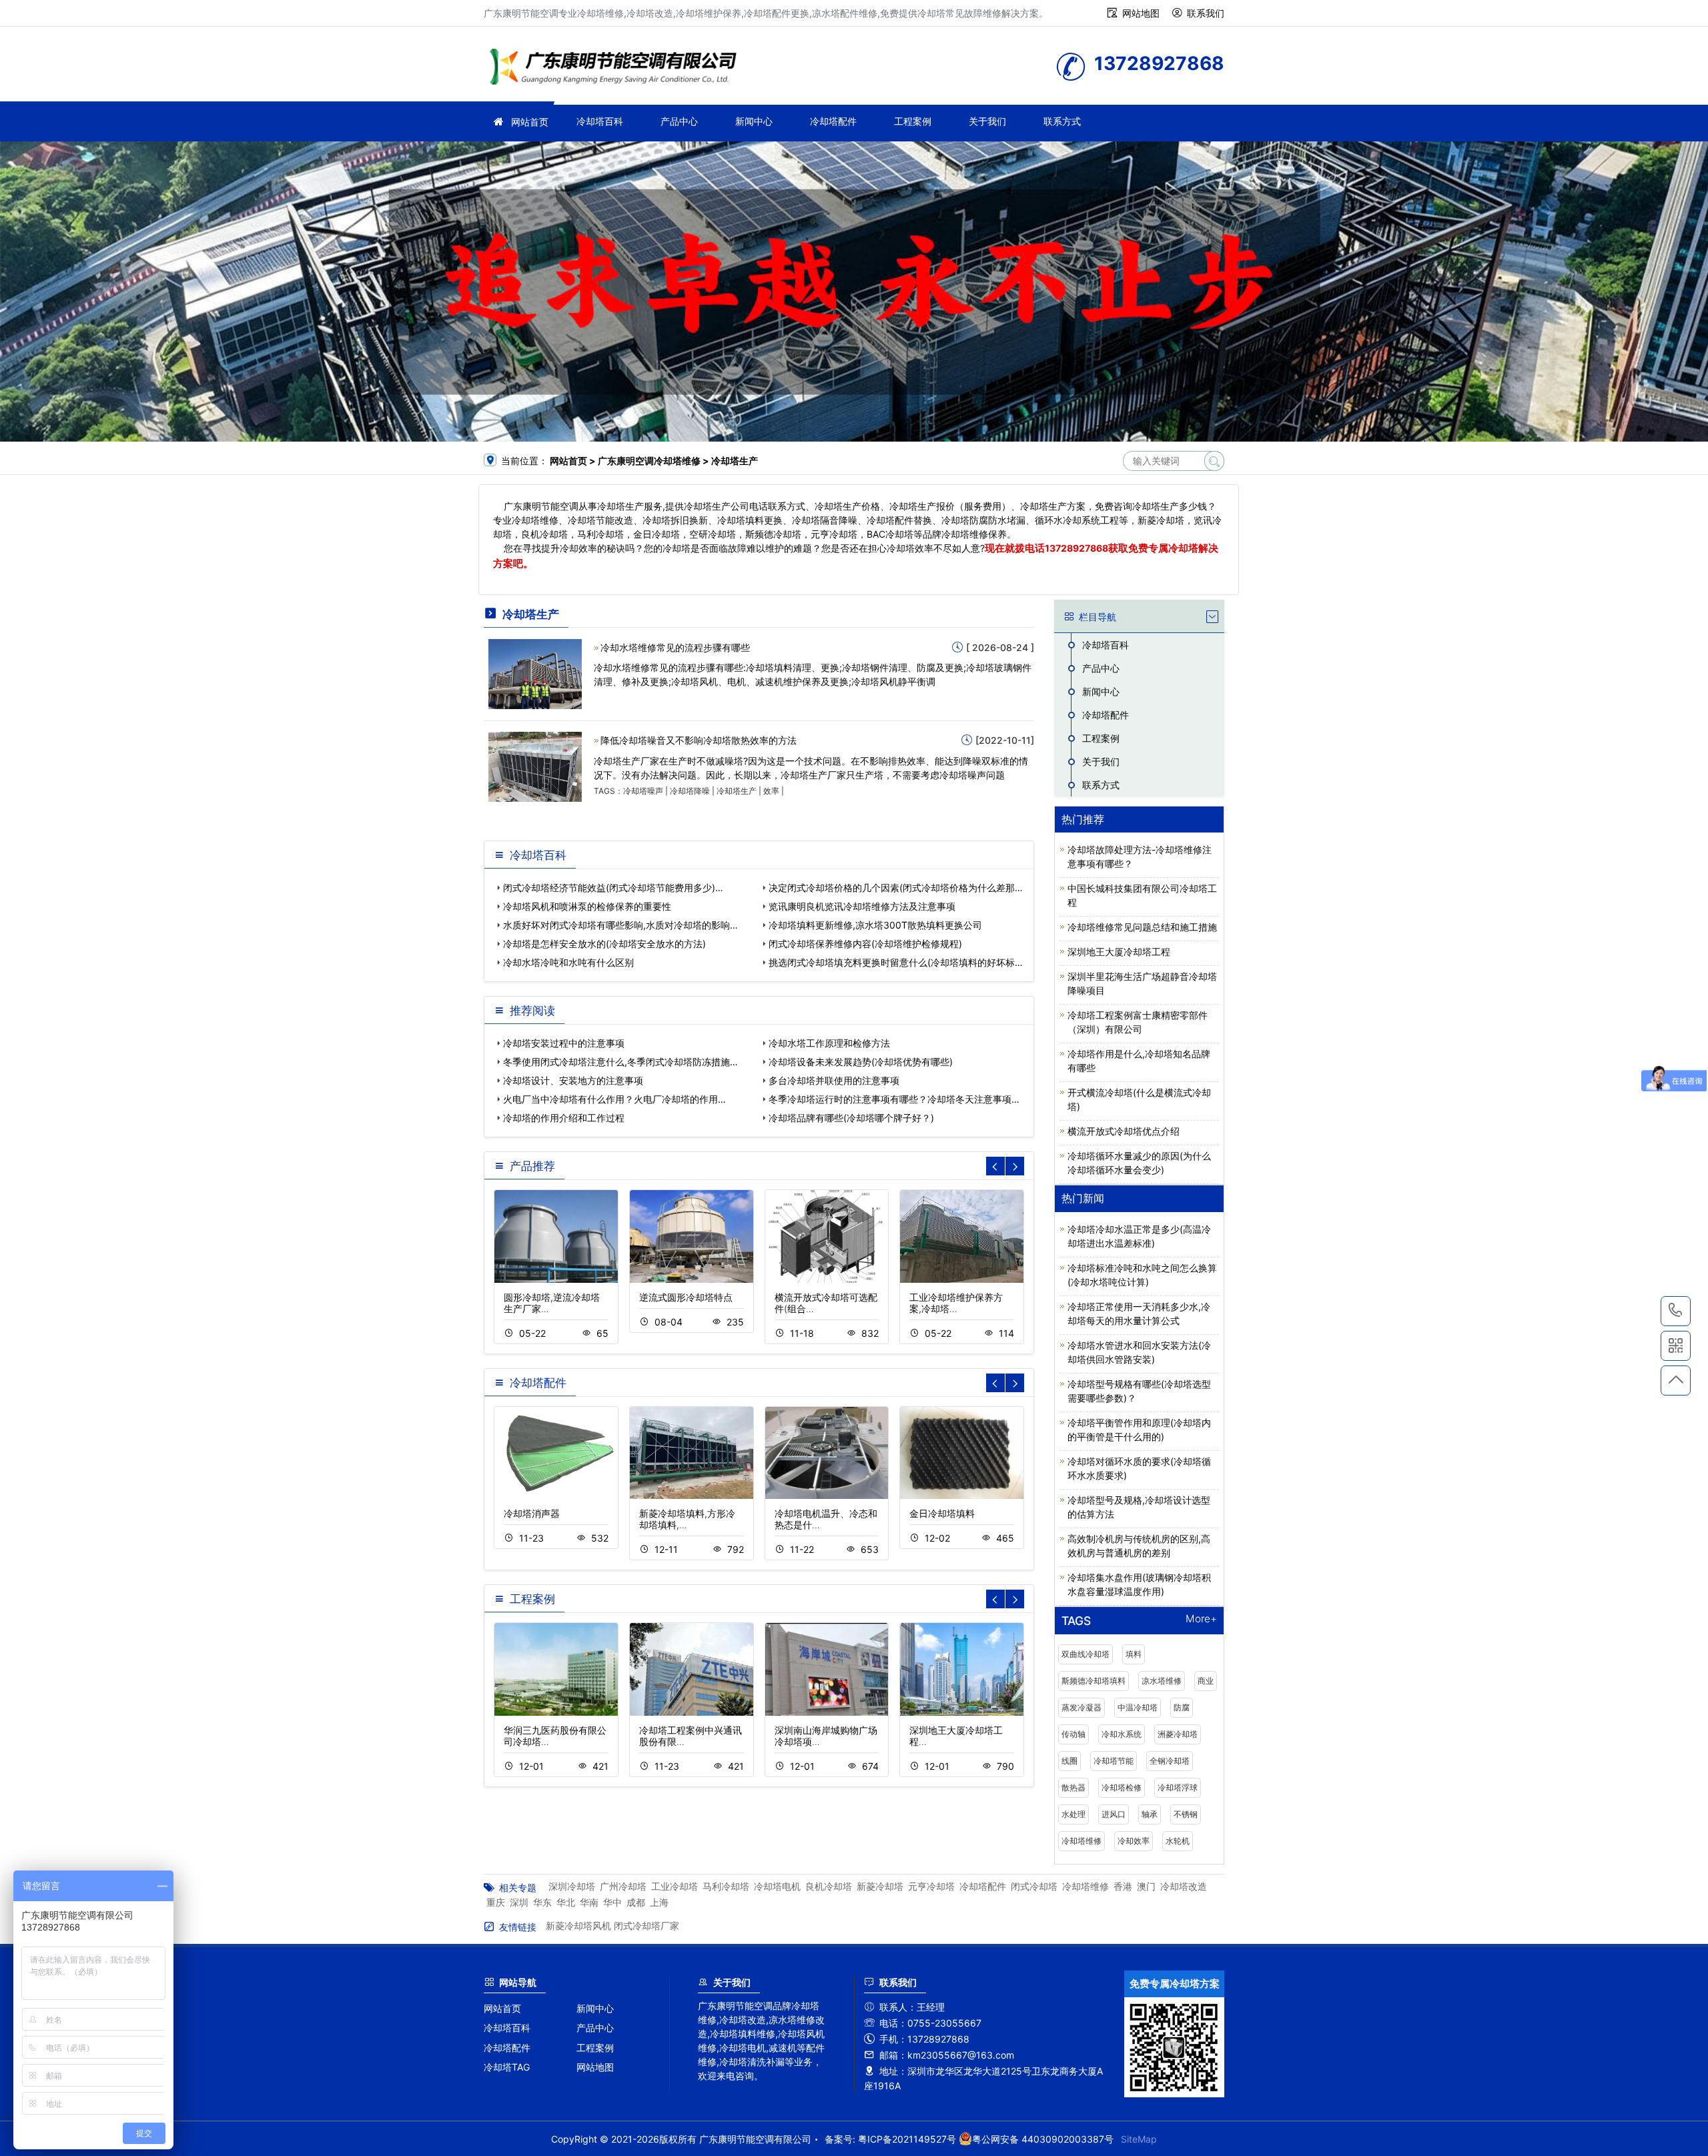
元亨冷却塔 (931, 1886)
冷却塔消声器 (532, 1513)
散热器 (1074, 1787)
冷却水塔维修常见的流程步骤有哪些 (675, 647)
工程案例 (913, 121)
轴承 (1150, 1814)
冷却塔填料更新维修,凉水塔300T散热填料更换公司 (875, 925)
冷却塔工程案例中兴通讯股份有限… (691, 1736)
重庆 (496, 1902)
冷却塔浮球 (1178, 1787)
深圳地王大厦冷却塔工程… (956, 1736)
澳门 (1146, 1886)
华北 (566, 1902)
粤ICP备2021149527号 (907, 2139)
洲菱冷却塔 (1178, 1734)
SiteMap (1139, 2139)
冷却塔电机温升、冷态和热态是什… (826, 1519)
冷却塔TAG (507, 2067)
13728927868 (1077, 548)
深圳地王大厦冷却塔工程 (1119, 952)
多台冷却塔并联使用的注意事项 (834, 1080)
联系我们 (1206, 13)
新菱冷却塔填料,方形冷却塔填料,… (687, 1519)
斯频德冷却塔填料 (1094, 1681)
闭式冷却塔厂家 (647, 1926)
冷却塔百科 (600, 121)
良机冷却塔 (829, 1886)
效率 (771, 791)
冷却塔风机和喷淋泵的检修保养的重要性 (587, 906)
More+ (1201, 1619)
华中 (612, 1902)
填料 (1134, 1654)
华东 (542, 1902)
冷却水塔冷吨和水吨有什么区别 (568, 962)
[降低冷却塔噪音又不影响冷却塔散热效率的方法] (535, 766)
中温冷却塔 (1138, 1707)
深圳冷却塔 (572, 1886)
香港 (1123, 1886)
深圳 (519, 1902)
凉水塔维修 (1162, 1681)
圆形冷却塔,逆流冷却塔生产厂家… (552, 1303)
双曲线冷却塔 (1086, 1654)
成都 (636, 1902)
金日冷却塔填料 (942, 1513)
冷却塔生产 (737, 791)
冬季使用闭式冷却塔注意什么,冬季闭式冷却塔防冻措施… (620, 1062)
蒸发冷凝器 (1082, 1707)
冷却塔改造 (1184, 1886)
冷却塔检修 (1122, 1787)
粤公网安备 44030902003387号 (1043, 2139)
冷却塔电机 (777, 1886)
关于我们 (987, 121)
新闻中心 (754, 121)
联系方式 (1062, 121)
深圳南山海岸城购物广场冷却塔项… (826, 1736)
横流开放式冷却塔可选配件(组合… (826, 1303)
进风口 (1114, 1814)
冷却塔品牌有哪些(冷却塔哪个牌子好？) (851, 1118)
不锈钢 (1186, 1814)
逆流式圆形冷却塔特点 (686, 1297)
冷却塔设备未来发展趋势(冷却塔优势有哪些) (861, 1062)
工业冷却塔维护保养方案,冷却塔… (956, 1303)
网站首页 (530, 122)
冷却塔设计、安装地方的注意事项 (573, 1080)
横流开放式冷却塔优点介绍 (1124, 1131)
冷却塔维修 (617, 68)
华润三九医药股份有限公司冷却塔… (555, 1736)
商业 (1206, 1681)
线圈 (1070, 1761)
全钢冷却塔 (1170, 1761)
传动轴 (1074, 1734)
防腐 (1182, 1707)
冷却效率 (1134, 1841)
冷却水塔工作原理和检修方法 (829, 1043)
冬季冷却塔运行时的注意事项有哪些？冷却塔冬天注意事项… (894, 1099)
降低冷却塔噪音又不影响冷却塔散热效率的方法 (699, 740)
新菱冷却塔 (880, 1886)
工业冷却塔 (675, 1886)
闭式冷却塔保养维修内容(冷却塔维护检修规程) (865, 944)
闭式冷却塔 (1034, 1886)
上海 (659, 1902)
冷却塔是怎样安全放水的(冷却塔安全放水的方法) (604, 944)
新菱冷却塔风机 (578, 1926)
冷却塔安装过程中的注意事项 (564, 1043)
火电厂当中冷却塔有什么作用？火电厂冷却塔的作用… (614, 1099)
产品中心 (679, 121)
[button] (1015, 1166)
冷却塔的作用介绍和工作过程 (564, 1118)
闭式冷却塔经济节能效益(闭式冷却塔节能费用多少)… (613, 888)
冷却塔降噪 (690, 791)
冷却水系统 (1122, 1734)
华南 (589, 1902)
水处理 (1074, 1814)
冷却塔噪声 (643, 791)
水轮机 (1178, 1841)
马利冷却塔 (726, 1886)
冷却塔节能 (1114, 1761)
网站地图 (1141, 13)
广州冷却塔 (623, 1886)
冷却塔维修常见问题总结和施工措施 (1142, 927)
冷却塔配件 (833, 121)
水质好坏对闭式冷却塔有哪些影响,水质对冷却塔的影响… (620, 925)
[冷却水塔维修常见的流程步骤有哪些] (535, 673)
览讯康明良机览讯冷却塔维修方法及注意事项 (862, 906)
